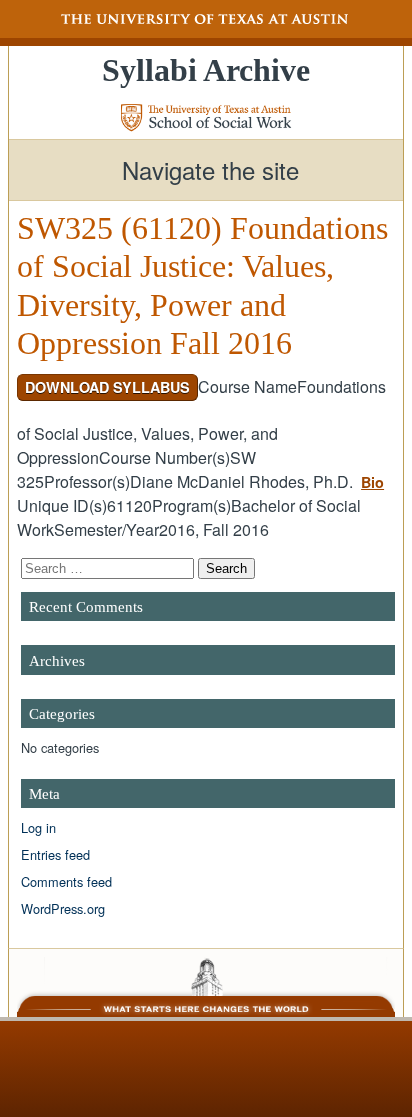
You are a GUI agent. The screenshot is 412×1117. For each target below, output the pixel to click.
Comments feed (66, 881)
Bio (372, 482)
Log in (38, 827)
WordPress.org (63, 908)
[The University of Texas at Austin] (206, 19)
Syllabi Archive (206, 70)
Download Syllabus (107, 387)
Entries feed (55, 854)
